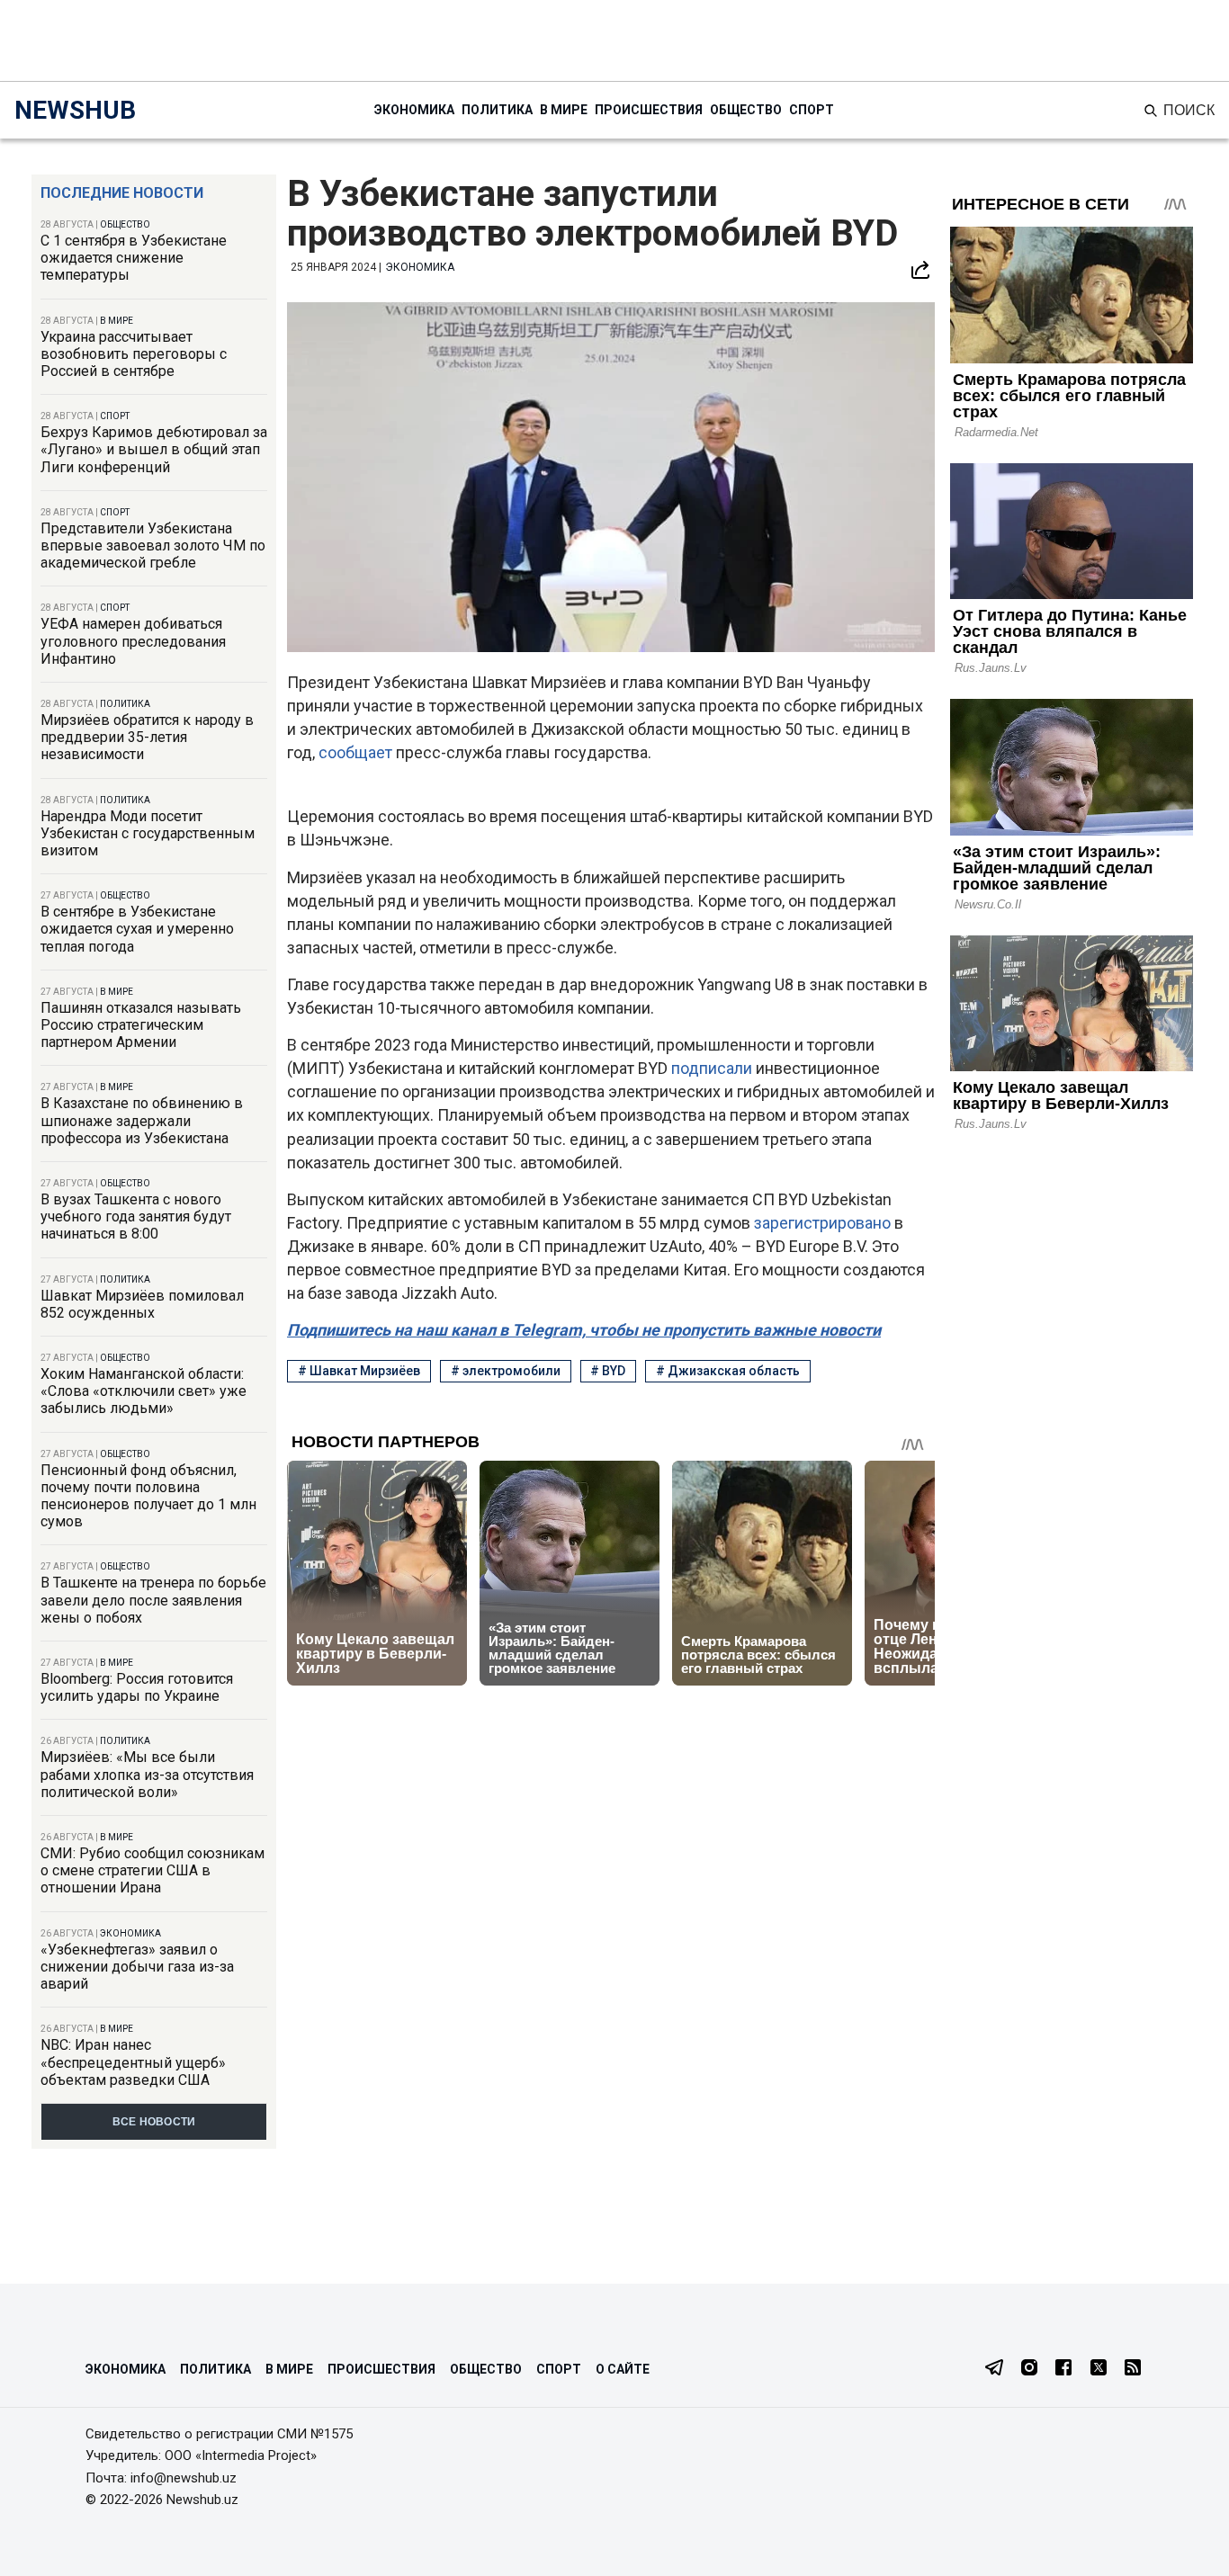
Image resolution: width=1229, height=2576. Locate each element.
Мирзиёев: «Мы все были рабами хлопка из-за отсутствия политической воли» (147, 1774)
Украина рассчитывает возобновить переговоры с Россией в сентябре (134, 354)
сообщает (357, 752)
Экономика (414, 110)
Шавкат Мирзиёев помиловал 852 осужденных (142, 1304)
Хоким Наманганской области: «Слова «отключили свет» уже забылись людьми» (144, 1391)
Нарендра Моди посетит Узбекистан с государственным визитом (148, 833)
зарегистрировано (824, 1223)
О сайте (623, 2369)
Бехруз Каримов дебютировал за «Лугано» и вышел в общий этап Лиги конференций (154, 449)
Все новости (154, 2122)
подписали (713, 1068)
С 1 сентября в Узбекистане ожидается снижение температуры (134, 258)
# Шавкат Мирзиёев (359, 1371)
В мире (564, 110)
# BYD (608, 1371)
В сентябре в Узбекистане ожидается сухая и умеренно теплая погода (137, 929)
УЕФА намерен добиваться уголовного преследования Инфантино (133, 641)
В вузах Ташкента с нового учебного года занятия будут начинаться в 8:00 (136, 1216)
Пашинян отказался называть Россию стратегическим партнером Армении (141, 1025)
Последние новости (122, 193)
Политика (497, 110)
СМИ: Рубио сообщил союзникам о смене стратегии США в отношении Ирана (153, 1870)
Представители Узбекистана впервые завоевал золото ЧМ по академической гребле (153, 546)
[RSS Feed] (1133, 2369)
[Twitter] (1099, 2369)
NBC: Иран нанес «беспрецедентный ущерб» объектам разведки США (133, 2062)
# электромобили (506, 1371)
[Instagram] (1029, 2369)
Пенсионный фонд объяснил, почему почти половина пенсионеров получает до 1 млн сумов (148, 1496)
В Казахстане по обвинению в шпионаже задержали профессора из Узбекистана (142, 1120)
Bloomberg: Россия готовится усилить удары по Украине (137, 1687)
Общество (746, 110)
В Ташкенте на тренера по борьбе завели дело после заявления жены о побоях (153, 1600)
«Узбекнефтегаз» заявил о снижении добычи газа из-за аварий (137, 1967)
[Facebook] (1063, 2369)
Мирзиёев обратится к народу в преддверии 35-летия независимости (147, 737)
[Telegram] (994, 2369)
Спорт (812, 110)
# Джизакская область (728, 1371)
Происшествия (649, 110)
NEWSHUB (75, 110)
